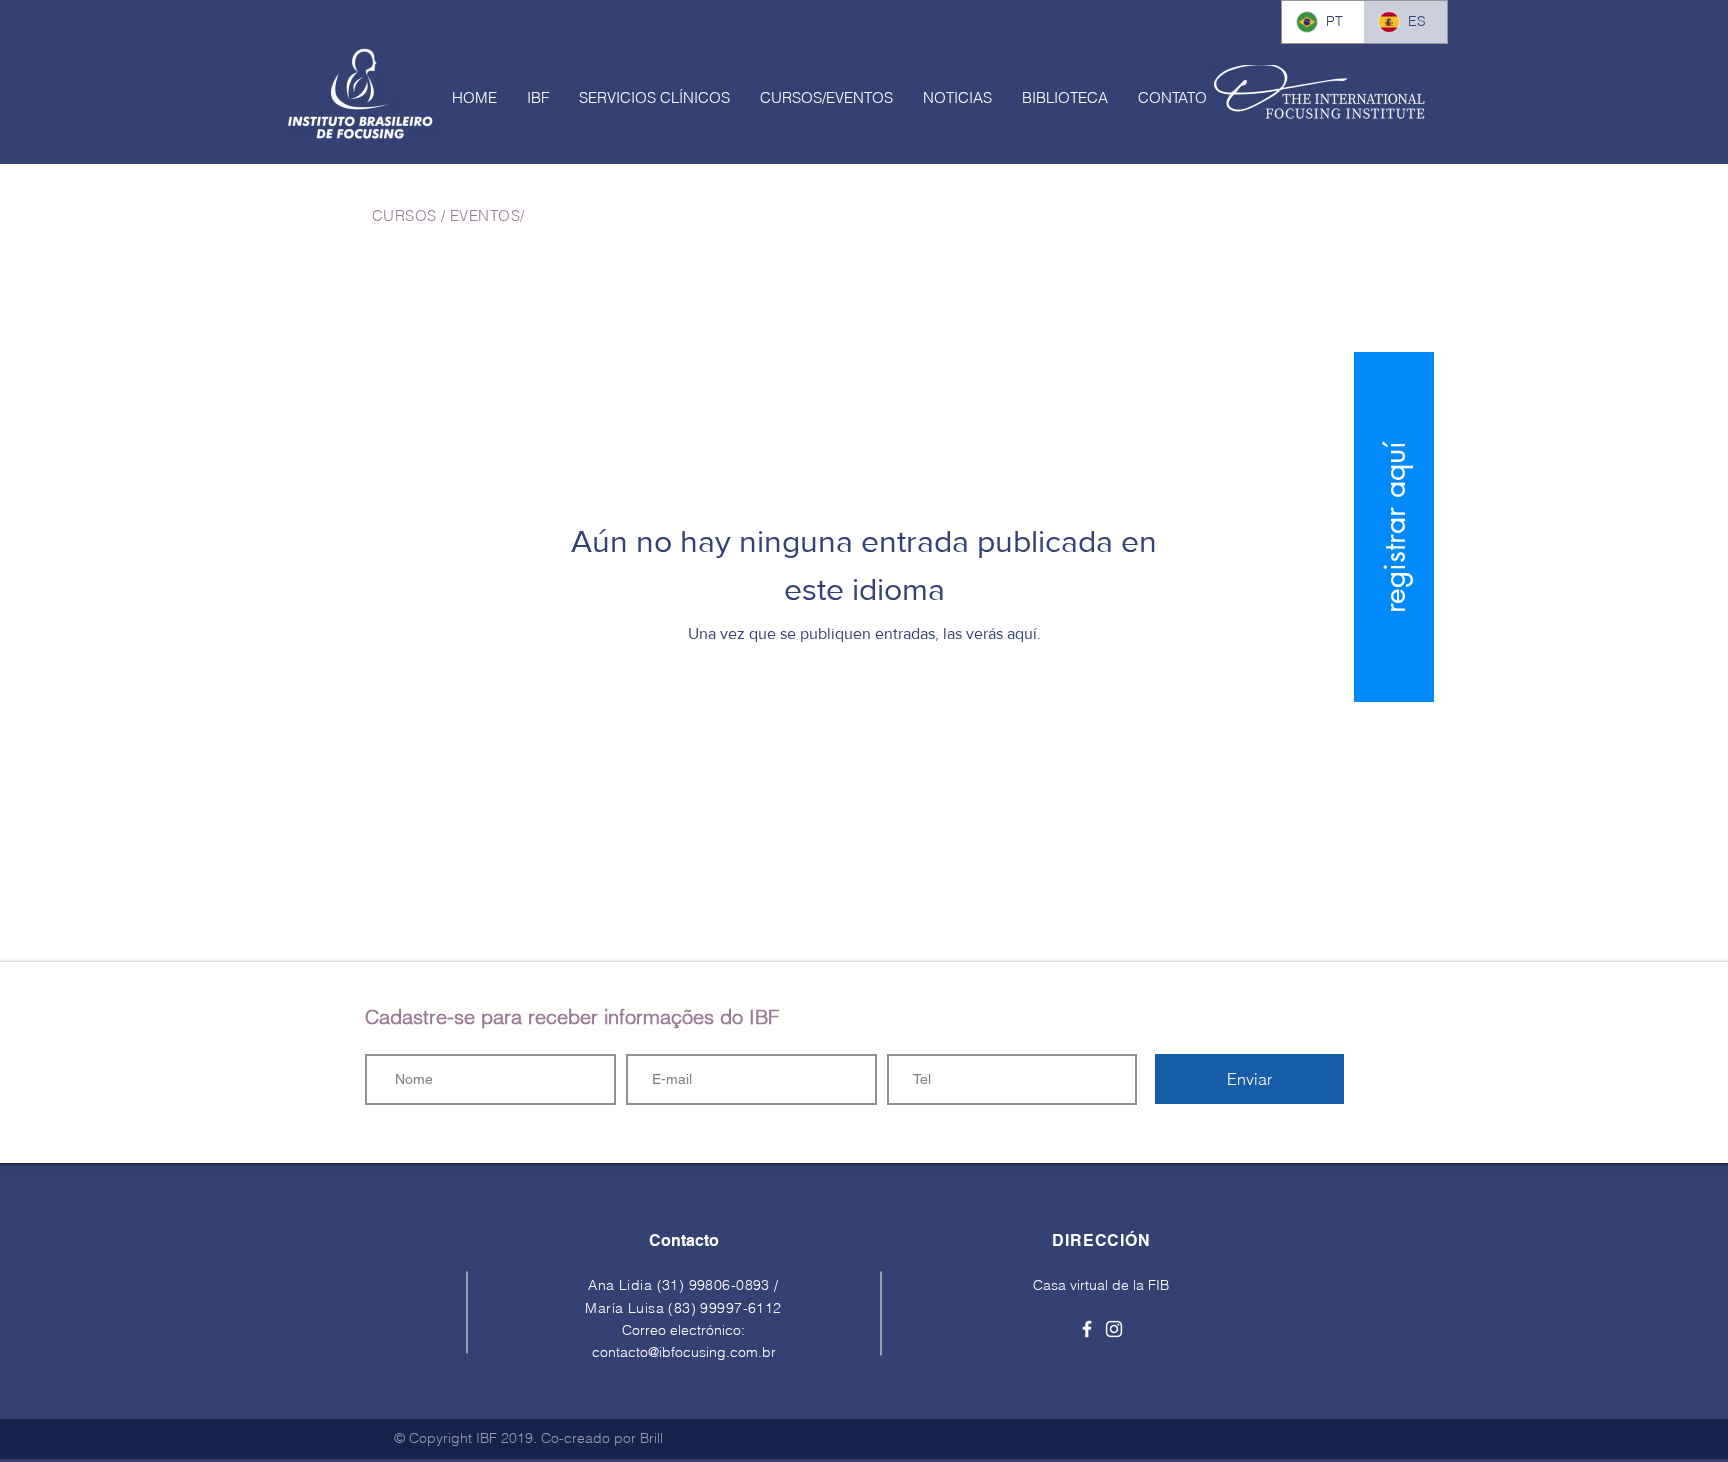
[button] (538, 97)
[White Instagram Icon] (1114, 1329)
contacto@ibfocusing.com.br (684, 1352)
